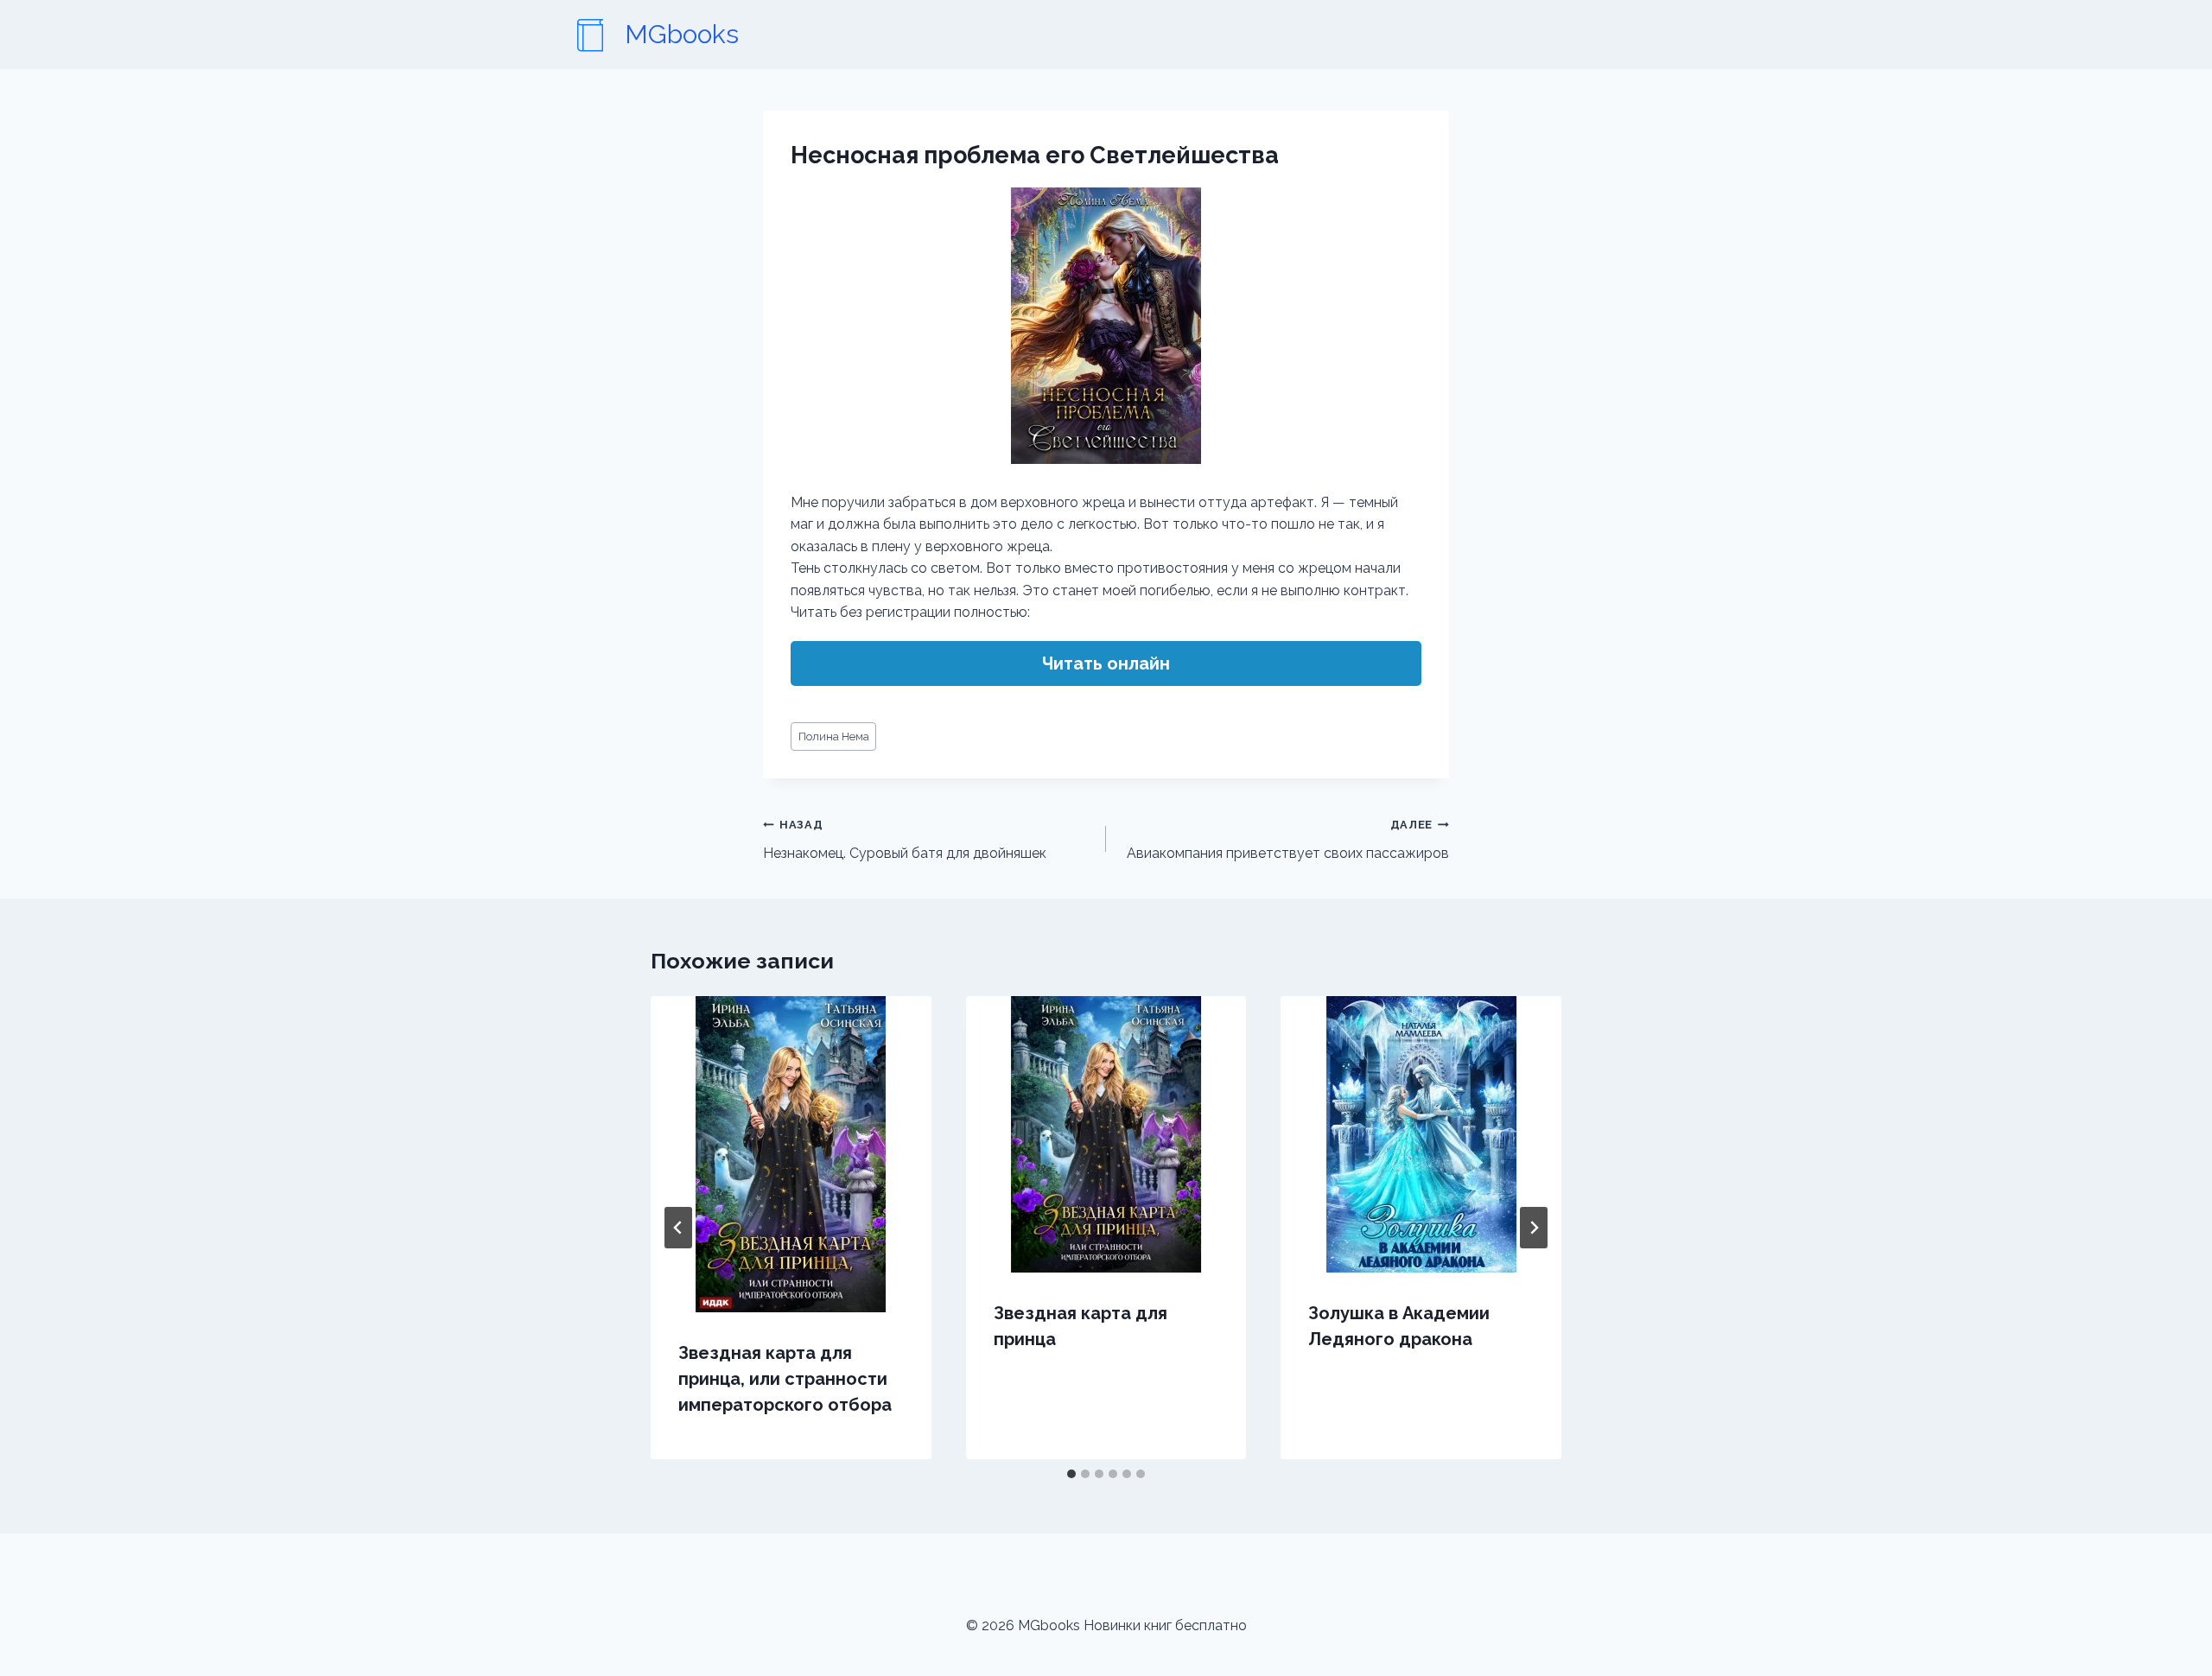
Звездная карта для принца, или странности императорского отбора (785, 1379)
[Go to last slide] (678, 1228)
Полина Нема (834, 736)
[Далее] (1534, 1228)
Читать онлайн (1106, 663)
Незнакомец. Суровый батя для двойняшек (905, 840)
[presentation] (791, 1154)
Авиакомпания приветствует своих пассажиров (1288, 840)
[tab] (1071, 1474)
